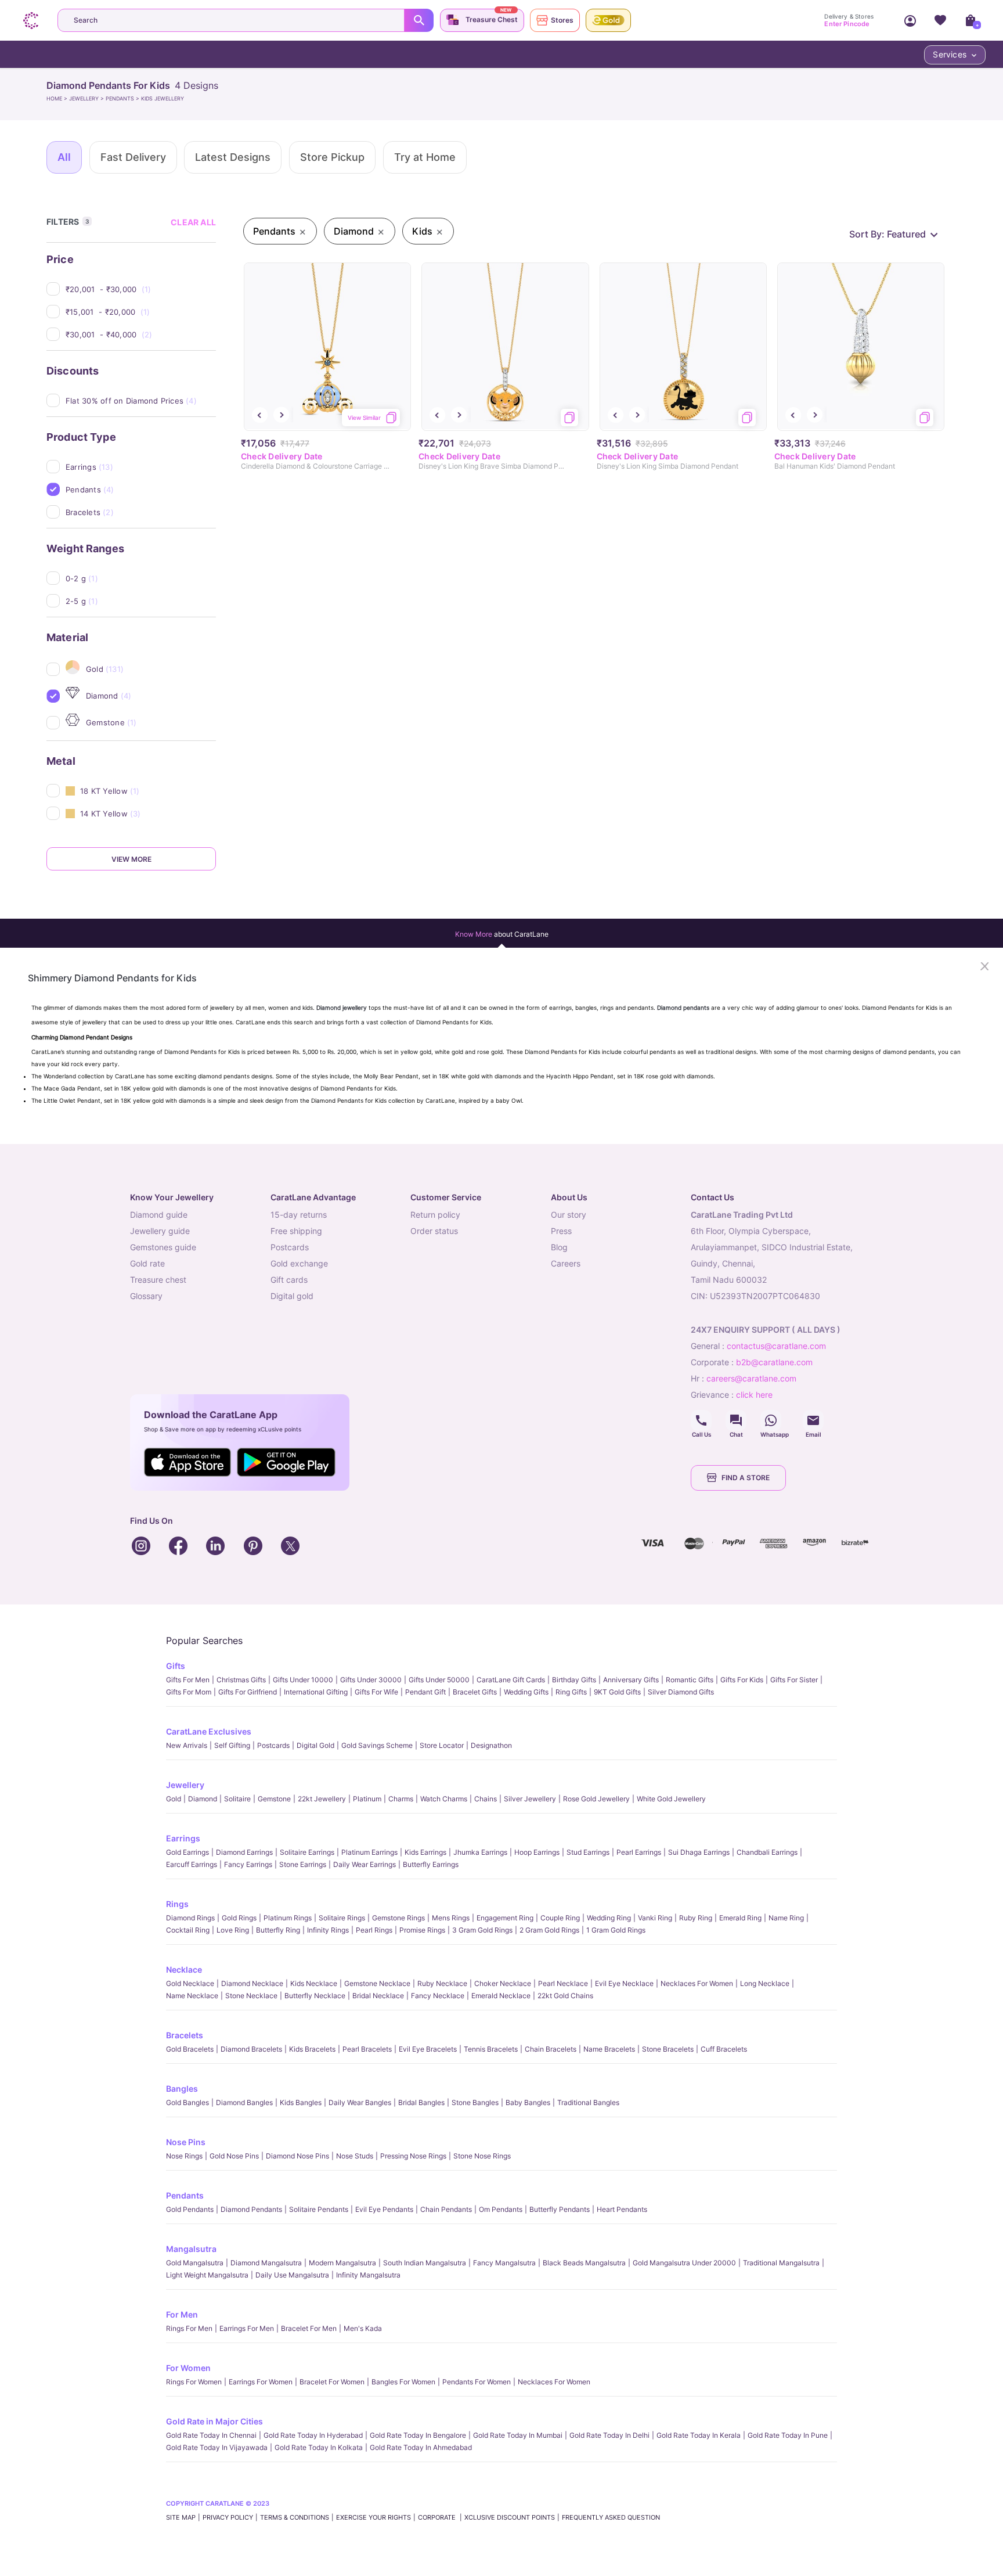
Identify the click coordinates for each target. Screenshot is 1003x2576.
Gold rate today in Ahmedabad (421, 2447)
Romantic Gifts (690, 1680)
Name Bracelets (609, 2049)
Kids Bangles (301, 2102)
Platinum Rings (288, 1918)
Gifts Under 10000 (303, 1680)
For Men (182, 2314)
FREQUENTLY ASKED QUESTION (611, 2517)
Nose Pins (186, 2142)
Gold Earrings (187, 1852)
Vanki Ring (655, 1918)
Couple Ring (560, 1918)
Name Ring (786, 1918)
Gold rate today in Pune (788, 2435)
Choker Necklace (503, 1983)
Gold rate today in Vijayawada (217, 2447)
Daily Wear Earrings (365, 1864)
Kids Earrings (425, 1852)
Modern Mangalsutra (342, 2263)
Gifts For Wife (376, 1692)
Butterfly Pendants (560, 2209)
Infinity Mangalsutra (368, 2275)
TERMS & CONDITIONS (295, 2517)
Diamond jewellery (342, 1008)
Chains (486, 1799)
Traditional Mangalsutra (781, 2263)
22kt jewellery (322, 1799)
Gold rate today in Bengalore (418, 2435)
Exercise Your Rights (374, 2517)
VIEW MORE (131, 859)
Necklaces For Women (697, 1983)
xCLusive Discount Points (510, 2517)
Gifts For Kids (742, 1680)
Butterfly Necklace (315, 1996)
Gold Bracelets (190, 2049)
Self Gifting (232, 1745)
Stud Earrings (588, 1852)
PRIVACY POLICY (228, 2517)
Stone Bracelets (668, 2049)
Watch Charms (444, 1799)
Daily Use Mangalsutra (292, 2275)
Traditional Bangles (588, 2102)
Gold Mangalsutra (195, 2263)
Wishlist (940, 20)
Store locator (442, 1745)
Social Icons (701, 1420)
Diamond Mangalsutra (266, 2263)
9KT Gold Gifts (617, 1692)
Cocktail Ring (188, 1930)
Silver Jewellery (530, 1799)
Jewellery (185, 1785)
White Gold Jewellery (671, 1799)
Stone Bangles (475, 2102)
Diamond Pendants (251, 2209)
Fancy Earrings (248, 1864)
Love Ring (233, 1930)
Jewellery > (87, 98)
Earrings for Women (261, 2382)
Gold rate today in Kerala (699, 2435)
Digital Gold (315, 1745)
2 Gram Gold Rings (549, 1930)
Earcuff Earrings (192, 1864)
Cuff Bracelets (724, 2049)
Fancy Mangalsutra (504, 2263)
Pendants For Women (477, 2382)
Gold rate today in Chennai (211, 2435)
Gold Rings (239, 1918)
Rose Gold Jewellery (596, 1799)
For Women (188, 2368)
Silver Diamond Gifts (681, 1692)
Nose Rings (184, 2156)
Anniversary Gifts (631, 1680)
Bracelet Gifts (475, 1692)
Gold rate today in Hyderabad (313, 2435)
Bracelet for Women (332, 2382)
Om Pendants (501, 2209)
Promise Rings (422, 1930)
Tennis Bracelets (491, 2049)
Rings (177, 1904)
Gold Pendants (190, 2209)
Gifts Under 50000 (439, 1680)
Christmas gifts (241, 1680)
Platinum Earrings (369, 1852)
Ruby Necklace (442, 1983)
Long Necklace (765, 1983)
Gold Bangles (187, 2102)
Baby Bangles (528, 2102)
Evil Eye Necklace (624, 1983)
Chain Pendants (446, 2209)
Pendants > (123, 98)
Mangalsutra (191, 2249)
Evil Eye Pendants (384, 2209)
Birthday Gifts (574, 1680)
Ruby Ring (696, 1918)
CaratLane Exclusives (209, 1731)
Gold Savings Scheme (377, 1745)
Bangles (182, 2088)
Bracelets (185, 2035)
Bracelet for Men (309, 2328)
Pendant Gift (425, 1692)
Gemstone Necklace (377, 1983)
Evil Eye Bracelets (428, 2049)
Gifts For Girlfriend (248, 1692)
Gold (174, 1799)
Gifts (176, 1666)
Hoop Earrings (537, 1852)
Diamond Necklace (252, 1983)
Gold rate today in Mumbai (518, 2435)
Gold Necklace (190, 1983)
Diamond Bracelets (251, 2049)
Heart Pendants (622, 2209)
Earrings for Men (247, 2328)
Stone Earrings (303, 1864)
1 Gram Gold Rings (616, 1930)
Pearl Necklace (563, 1983)
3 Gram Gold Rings (482, 1930)
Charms (401, 1799)
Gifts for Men (188, 1680)
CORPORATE (438, 2517)
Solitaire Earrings (307, 1852)
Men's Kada (363, 2328)
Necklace (184, 1969)
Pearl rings (374, 1930)
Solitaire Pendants (319, 2209)
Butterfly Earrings (431, 1864)
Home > (58, 98)
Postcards (273, 1745)
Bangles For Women (403, 2382)
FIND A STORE (746, 1478)
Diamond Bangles (244, 2102)
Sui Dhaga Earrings (699, 1852)
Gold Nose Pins (234, 2156)
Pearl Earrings (639, 1852)
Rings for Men (189, 2328)
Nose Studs (355, 2156)
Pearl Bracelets (367, 2049)
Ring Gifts (571, 1692)
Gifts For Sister (794, 1680)
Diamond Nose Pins (297, 2156)
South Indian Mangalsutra (425, 2263)
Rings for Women (194, 2382)
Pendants (185, 2195)
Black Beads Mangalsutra (584, 2263)
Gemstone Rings (398, 1918)
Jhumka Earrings (480, 1852)
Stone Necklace (251, 1996)
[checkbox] (141, 289)
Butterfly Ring (278, 1930)
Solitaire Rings (342, 1918)
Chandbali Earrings (767, 1852)
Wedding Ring (609, 1918)
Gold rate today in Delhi (609, 2435)
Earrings (183, 1838)
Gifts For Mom (189, 1692)
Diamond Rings (190, 1918)
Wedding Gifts (526, 1692)
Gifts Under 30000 (371, 1680)
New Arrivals (187, 1745)
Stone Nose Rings (482, 2156)
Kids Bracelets (312, 2049)
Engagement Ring (505, 1918)
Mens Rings (451, 1918)
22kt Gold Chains (565, 1996)
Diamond (203, 1799)
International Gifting (316, 1692)
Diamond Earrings (244, 1852)
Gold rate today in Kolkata (319, 2447)
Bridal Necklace (378, 1996)
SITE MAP (181, 2517)
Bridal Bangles (421, 2102)
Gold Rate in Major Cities (214, 2421)
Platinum (367, 1799)
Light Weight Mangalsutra (207, 2275)
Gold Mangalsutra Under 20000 (684, 2263)
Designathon (491, 1745)
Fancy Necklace (438, 1996)
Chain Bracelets (551, 2049)
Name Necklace (192, 1996)
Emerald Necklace (501, 1996)
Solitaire (237, 1799)
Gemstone (274, 1799)
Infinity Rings (328, 1930)
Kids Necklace (314, 1983)
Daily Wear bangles (360, 2102)
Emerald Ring (740, 1918)
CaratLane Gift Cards (511, 1680)
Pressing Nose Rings (413, 2156)
